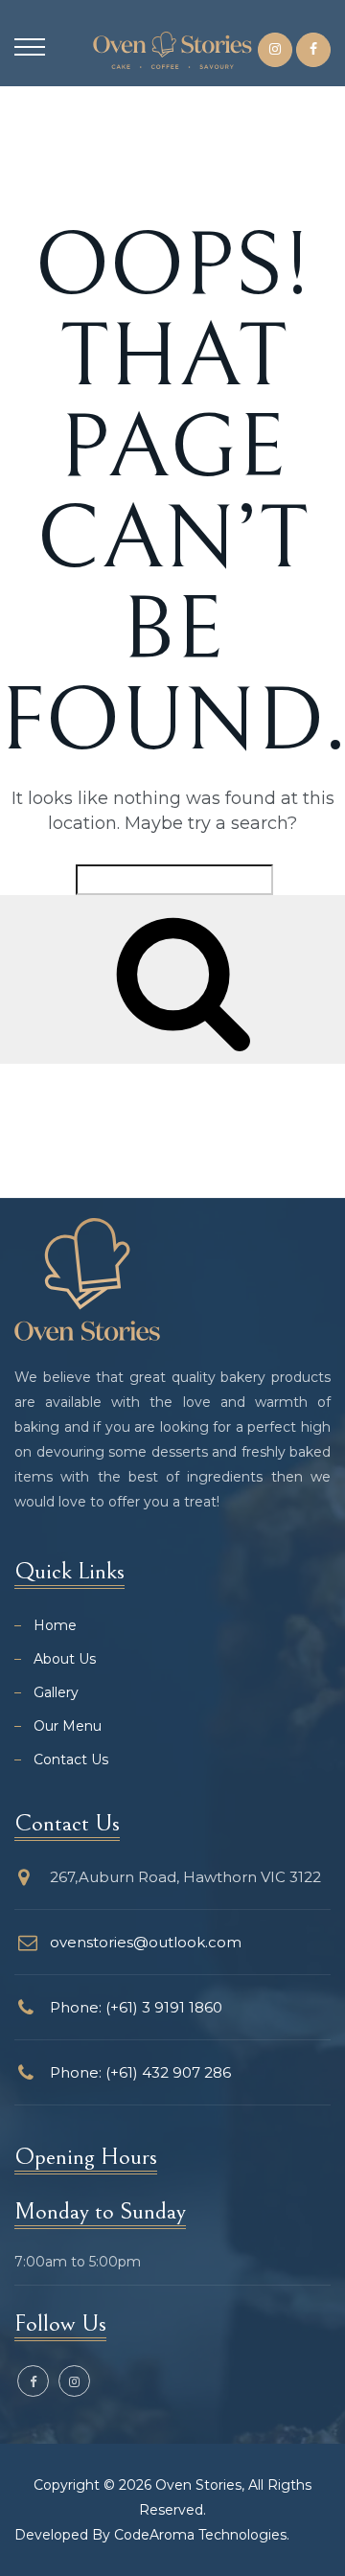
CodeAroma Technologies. (202, 2535)
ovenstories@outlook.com (146, 1942)
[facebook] (313, 49)
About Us (65, 1659)
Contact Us (71, 1759)
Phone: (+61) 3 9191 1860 (136, 2007)
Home (55, 1625)
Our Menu (68, 1726)
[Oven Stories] (172, 50)
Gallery (56, 1692)
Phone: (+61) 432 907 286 (140, 2072)
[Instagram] (275, 49)
